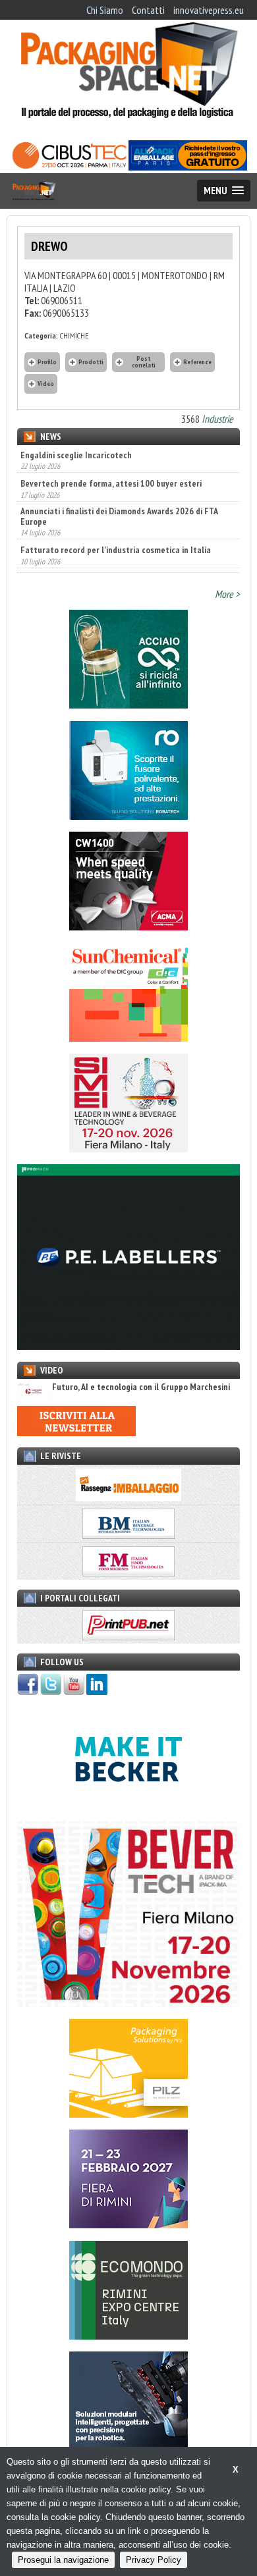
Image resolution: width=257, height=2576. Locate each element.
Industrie (217, 419)
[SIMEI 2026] (128, 1148)
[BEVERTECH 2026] (128, 2003)
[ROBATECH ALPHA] (128, 816)
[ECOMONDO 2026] (128, 2336)
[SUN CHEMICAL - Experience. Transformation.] (128, 1038)
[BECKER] (128, 1805)
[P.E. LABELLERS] (128, 1346)
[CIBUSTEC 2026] (69, 167)
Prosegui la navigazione (63, 2560)
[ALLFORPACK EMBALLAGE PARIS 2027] (188, 167)
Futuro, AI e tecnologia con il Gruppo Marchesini (141, 1387)
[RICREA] (128, 705)
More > (227, 594)
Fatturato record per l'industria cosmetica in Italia (116, 522)
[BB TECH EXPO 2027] (128, 2224)
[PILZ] (128, 2114)
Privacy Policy (154, 2560)
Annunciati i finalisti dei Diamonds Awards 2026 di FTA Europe (119, 487)
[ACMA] (128, 926)
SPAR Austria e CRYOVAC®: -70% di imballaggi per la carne (127, 550)
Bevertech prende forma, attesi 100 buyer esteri (111, 455)
